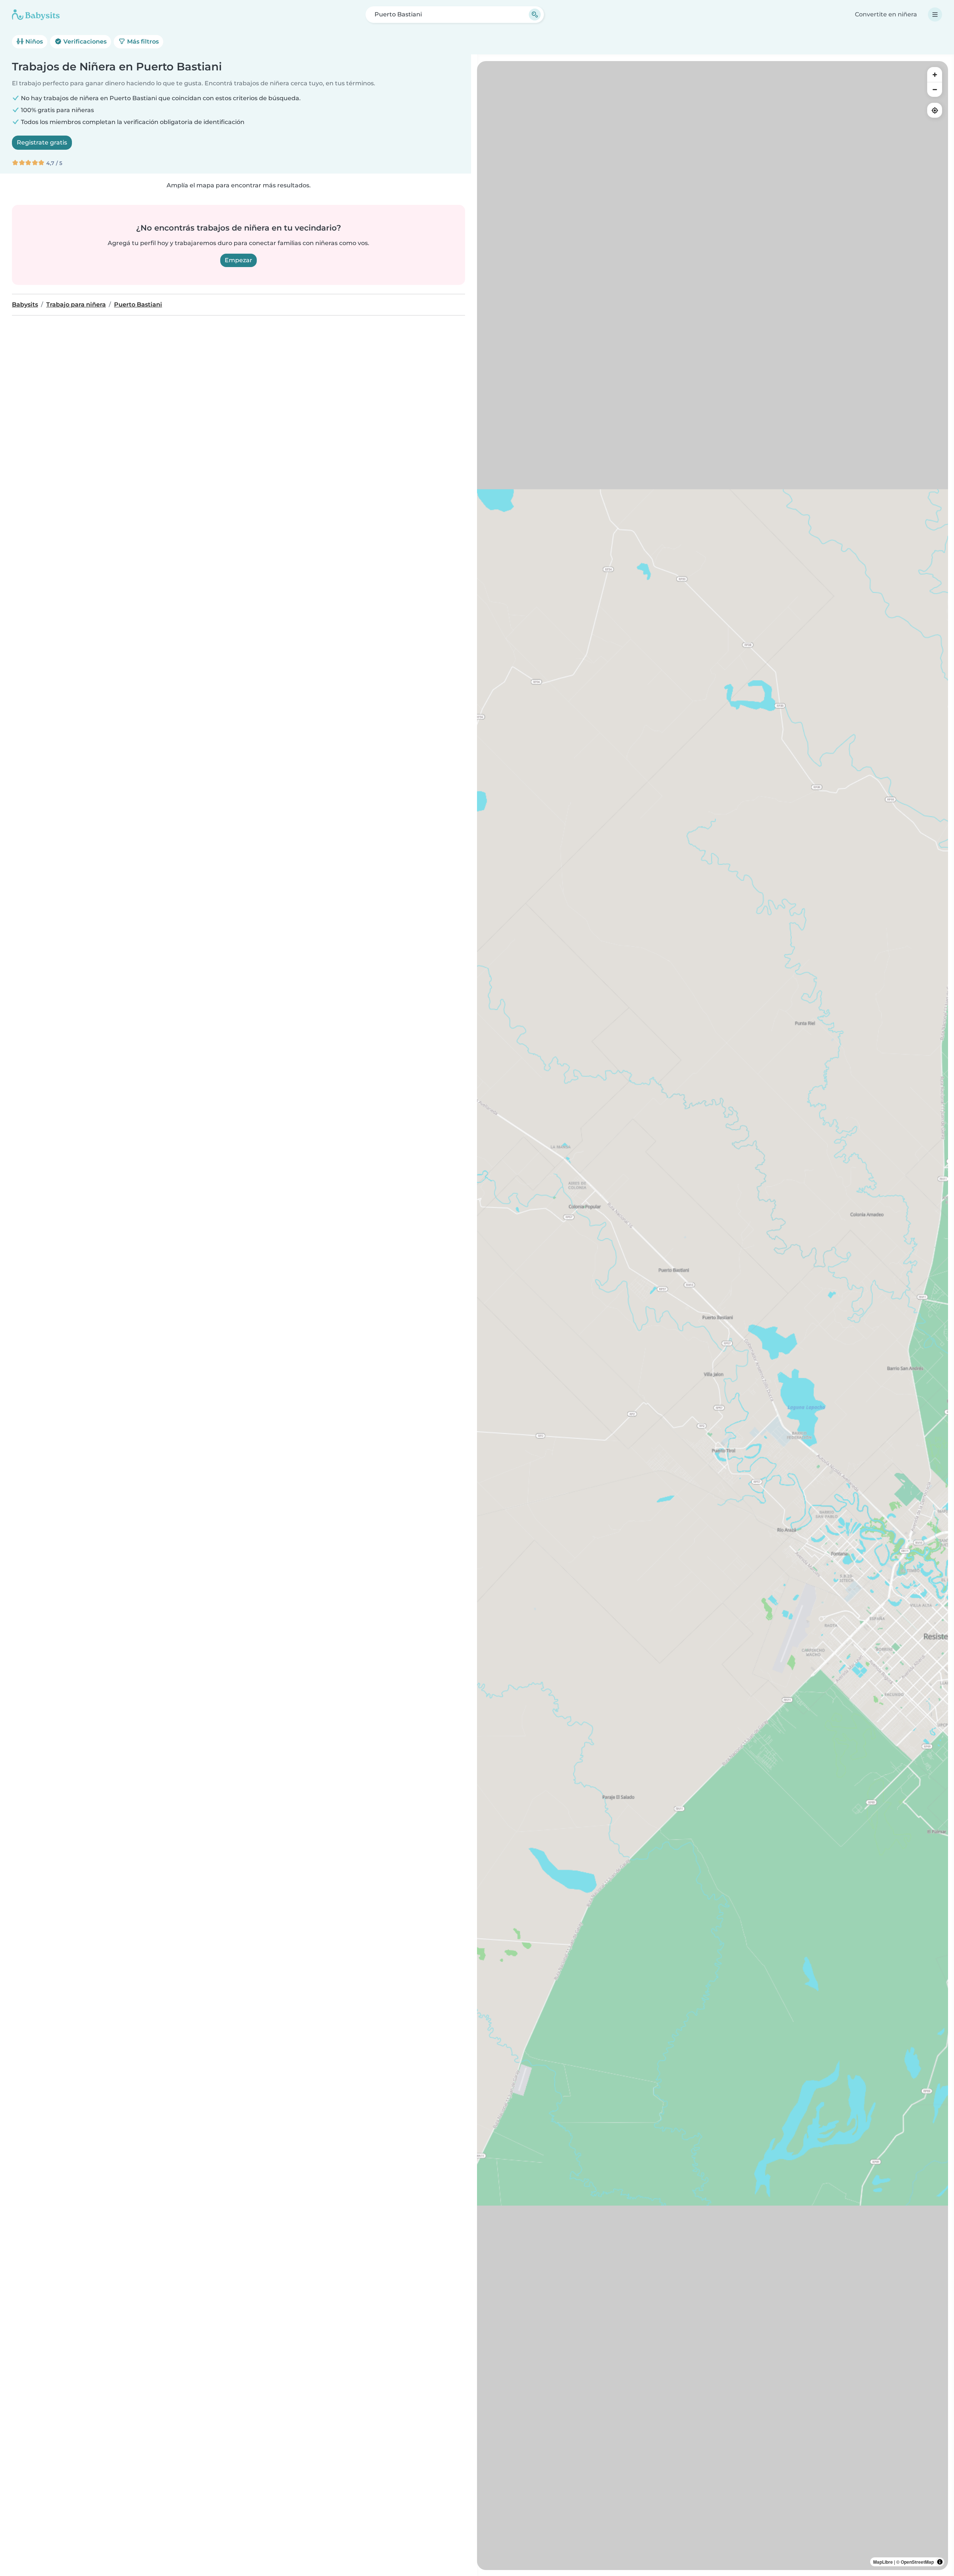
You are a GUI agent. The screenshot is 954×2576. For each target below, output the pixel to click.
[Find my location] (935, 110)
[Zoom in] (935, 74)
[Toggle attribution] (940, 2562)
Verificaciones (84, 42)
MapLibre (883, 2562)
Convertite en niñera (886, 14)
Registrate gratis (42, 142)
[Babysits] (36, 15)
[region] (713, 1316)
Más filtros (142, 42)
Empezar (238, 260)
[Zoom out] (935, 89)
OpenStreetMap (917, 2562)
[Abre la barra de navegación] (935, 15)
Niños (33, 42)
